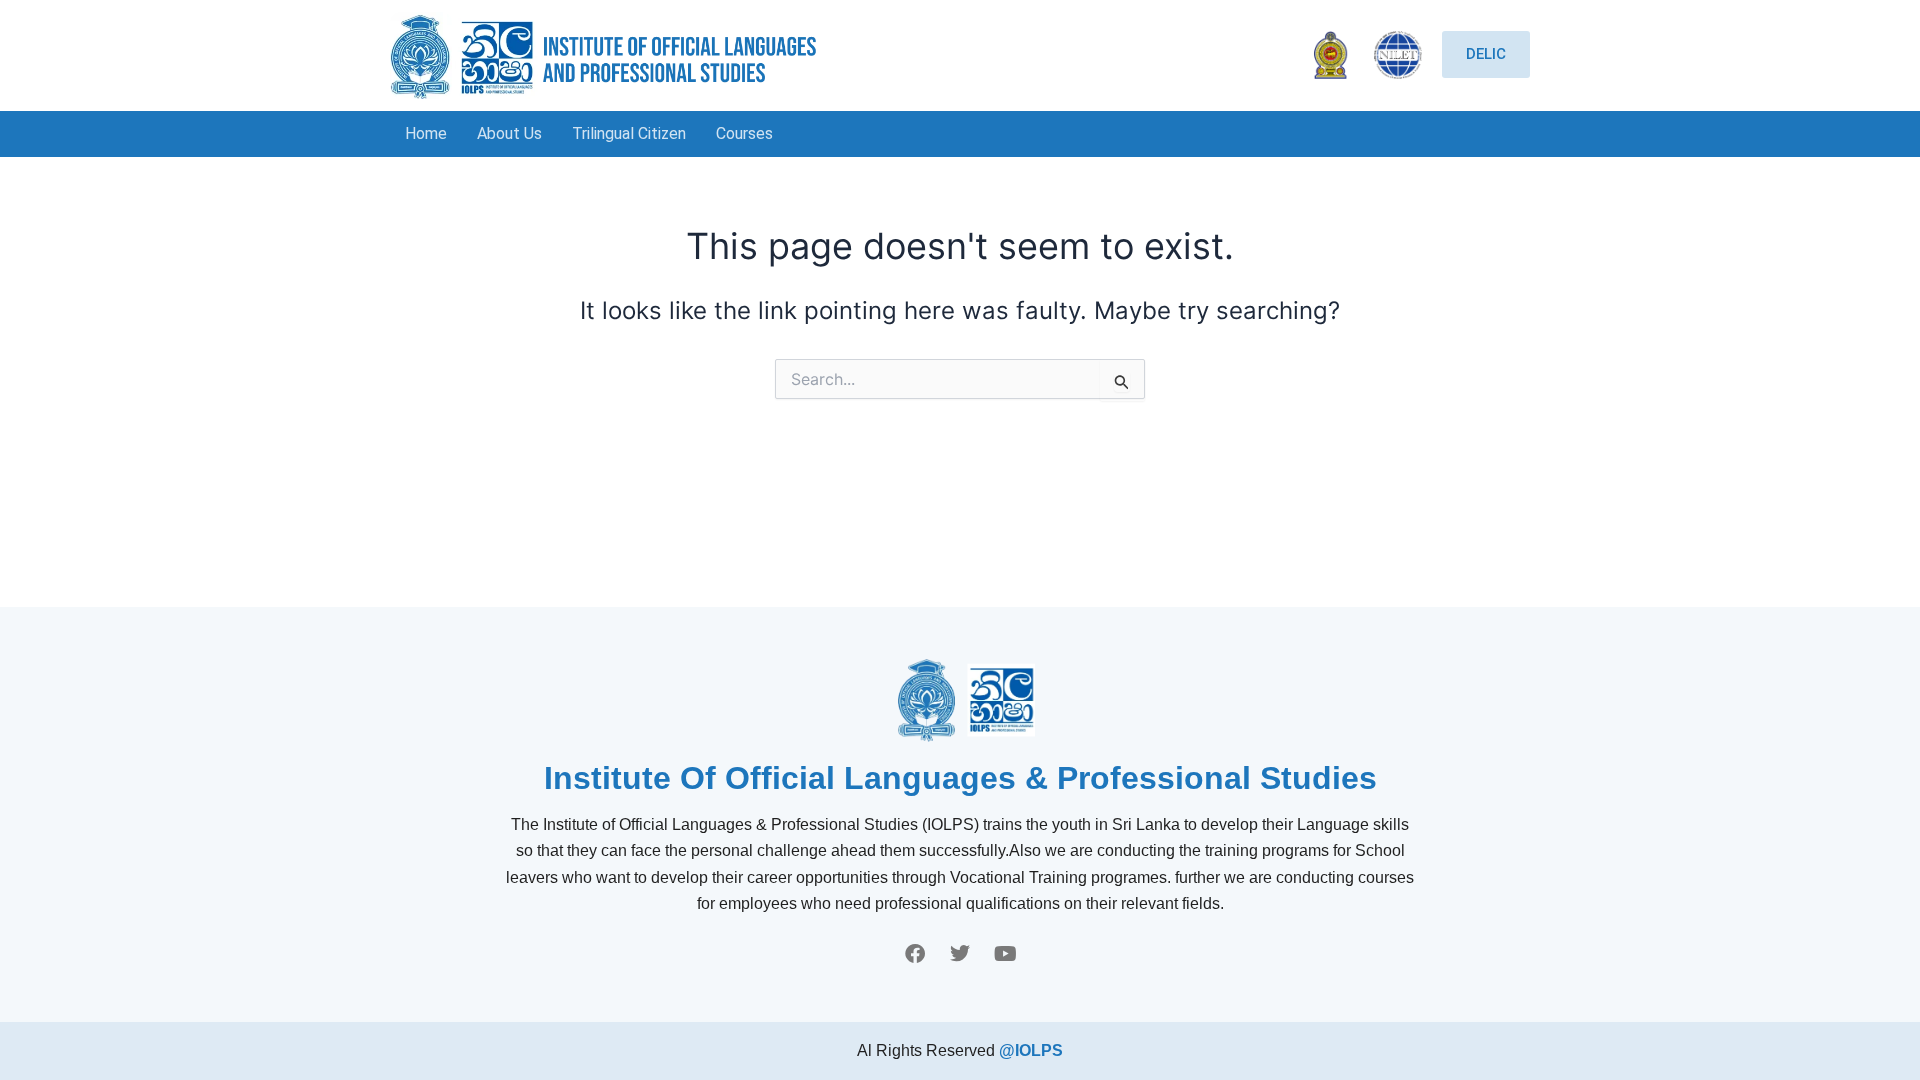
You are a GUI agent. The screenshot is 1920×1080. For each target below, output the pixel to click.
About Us (509, 133)
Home (426, 133)
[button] (749, 134)
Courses (744, 133)
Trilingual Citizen (629, 133)
